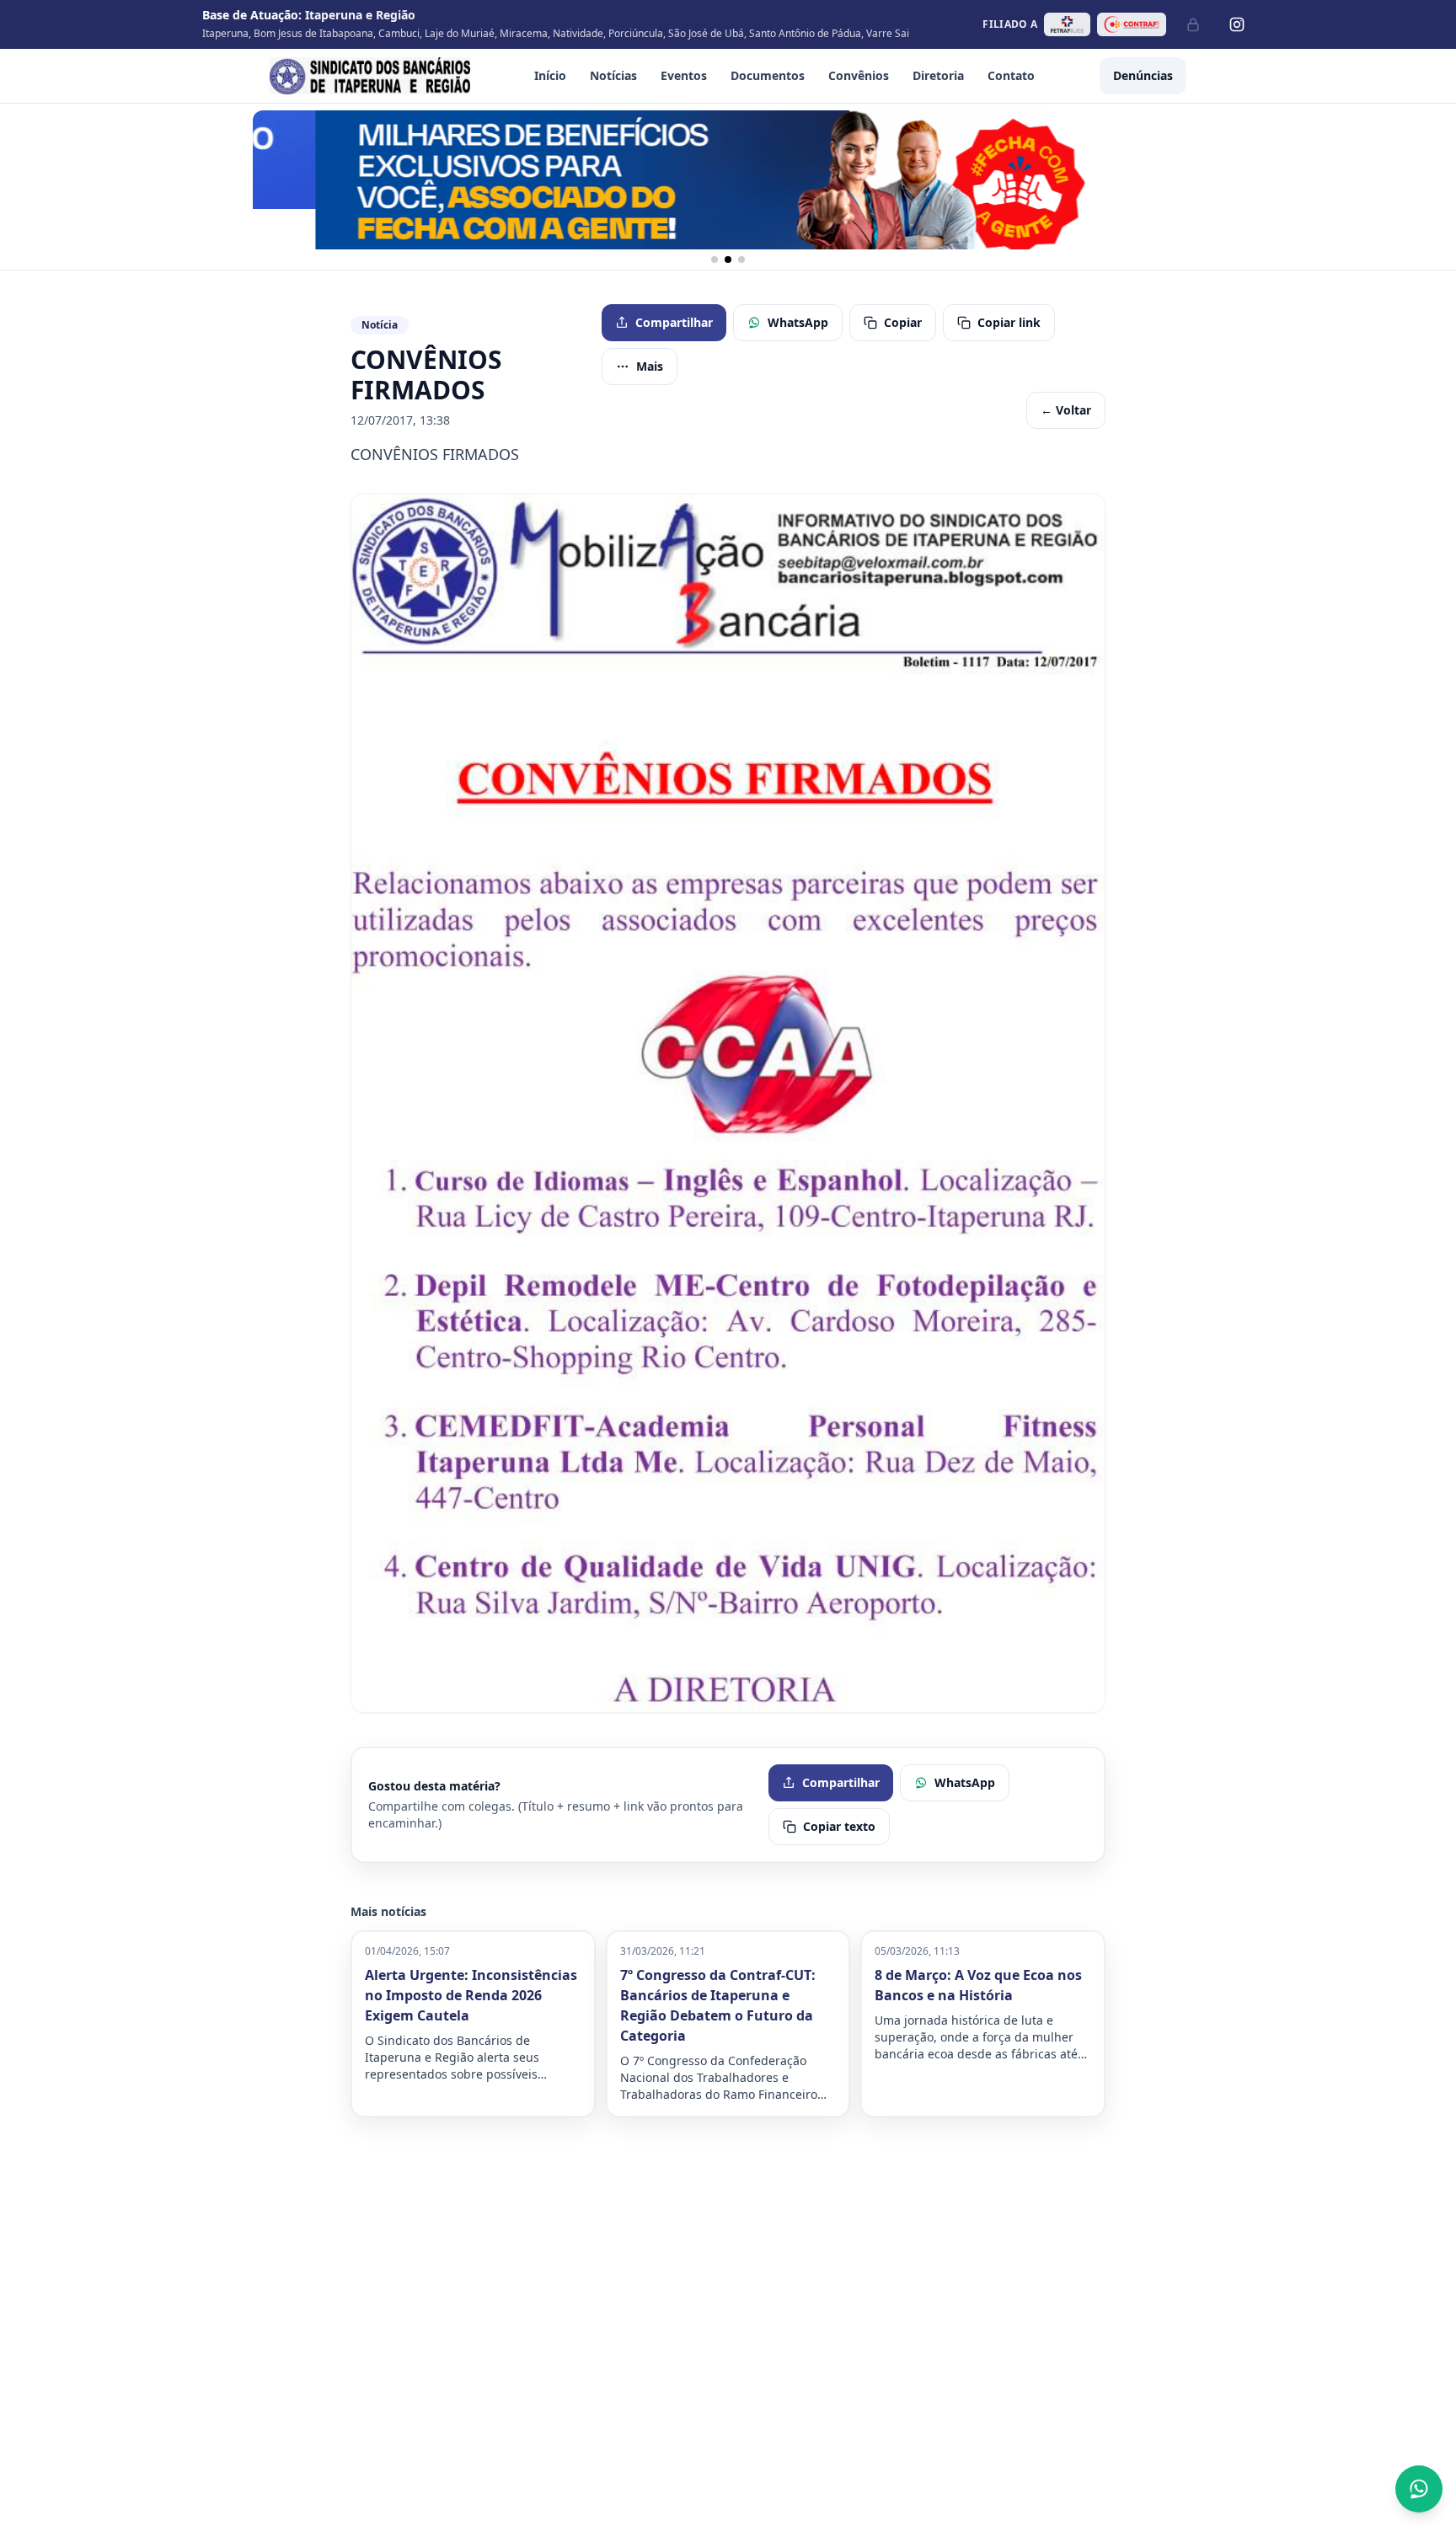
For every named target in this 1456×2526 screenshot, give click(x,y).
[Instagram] (1237, 24)
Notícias (613, 75)
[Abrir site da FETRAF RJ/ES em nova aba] (1067, 24)
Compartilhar (674, 322)
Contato (1011, 75)
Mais (650, 366)
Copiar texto (839, 1826)
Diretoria (938, 75)
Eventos (684, 75)
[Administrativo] (1193, 24)
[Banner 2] (728, 260)
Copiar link (1009, 322)
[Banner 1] (715, 260)
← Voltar (1066, 410)
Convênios (859, 75)
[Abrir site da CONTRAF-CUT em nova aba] (1132, 24)
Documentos (768, 75)
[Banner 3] (741, 260)
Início (550, 75)
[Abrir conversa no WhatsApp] (1419, 2489)
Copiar (903, 322)
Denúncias (1143, 75)
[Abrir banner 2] (728, 180)
